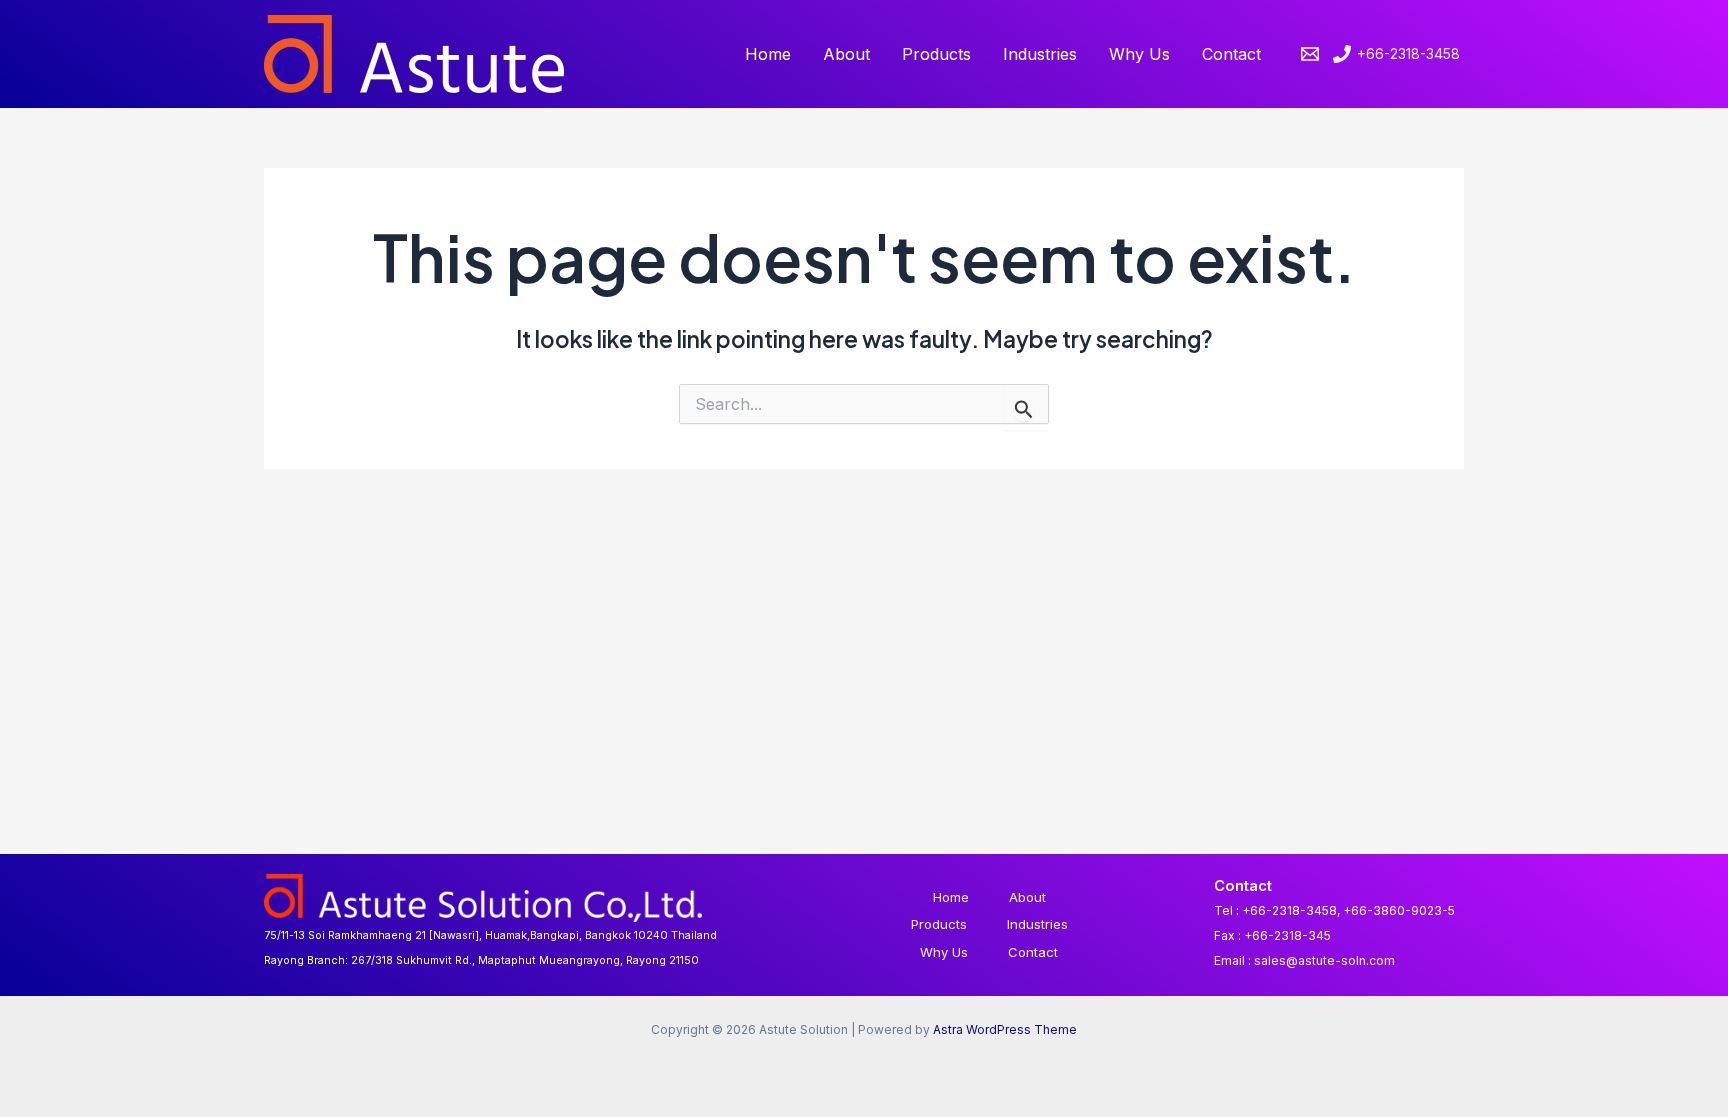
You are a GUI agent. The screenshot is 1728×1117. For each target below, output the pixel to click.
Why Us (1139, 54)
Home (768, 54)
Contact (1231, 54)
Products (936, 54)
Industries (1040, 54)
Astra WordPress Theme (1005, 1029)
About (846, 54)
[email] (1313, 54)
